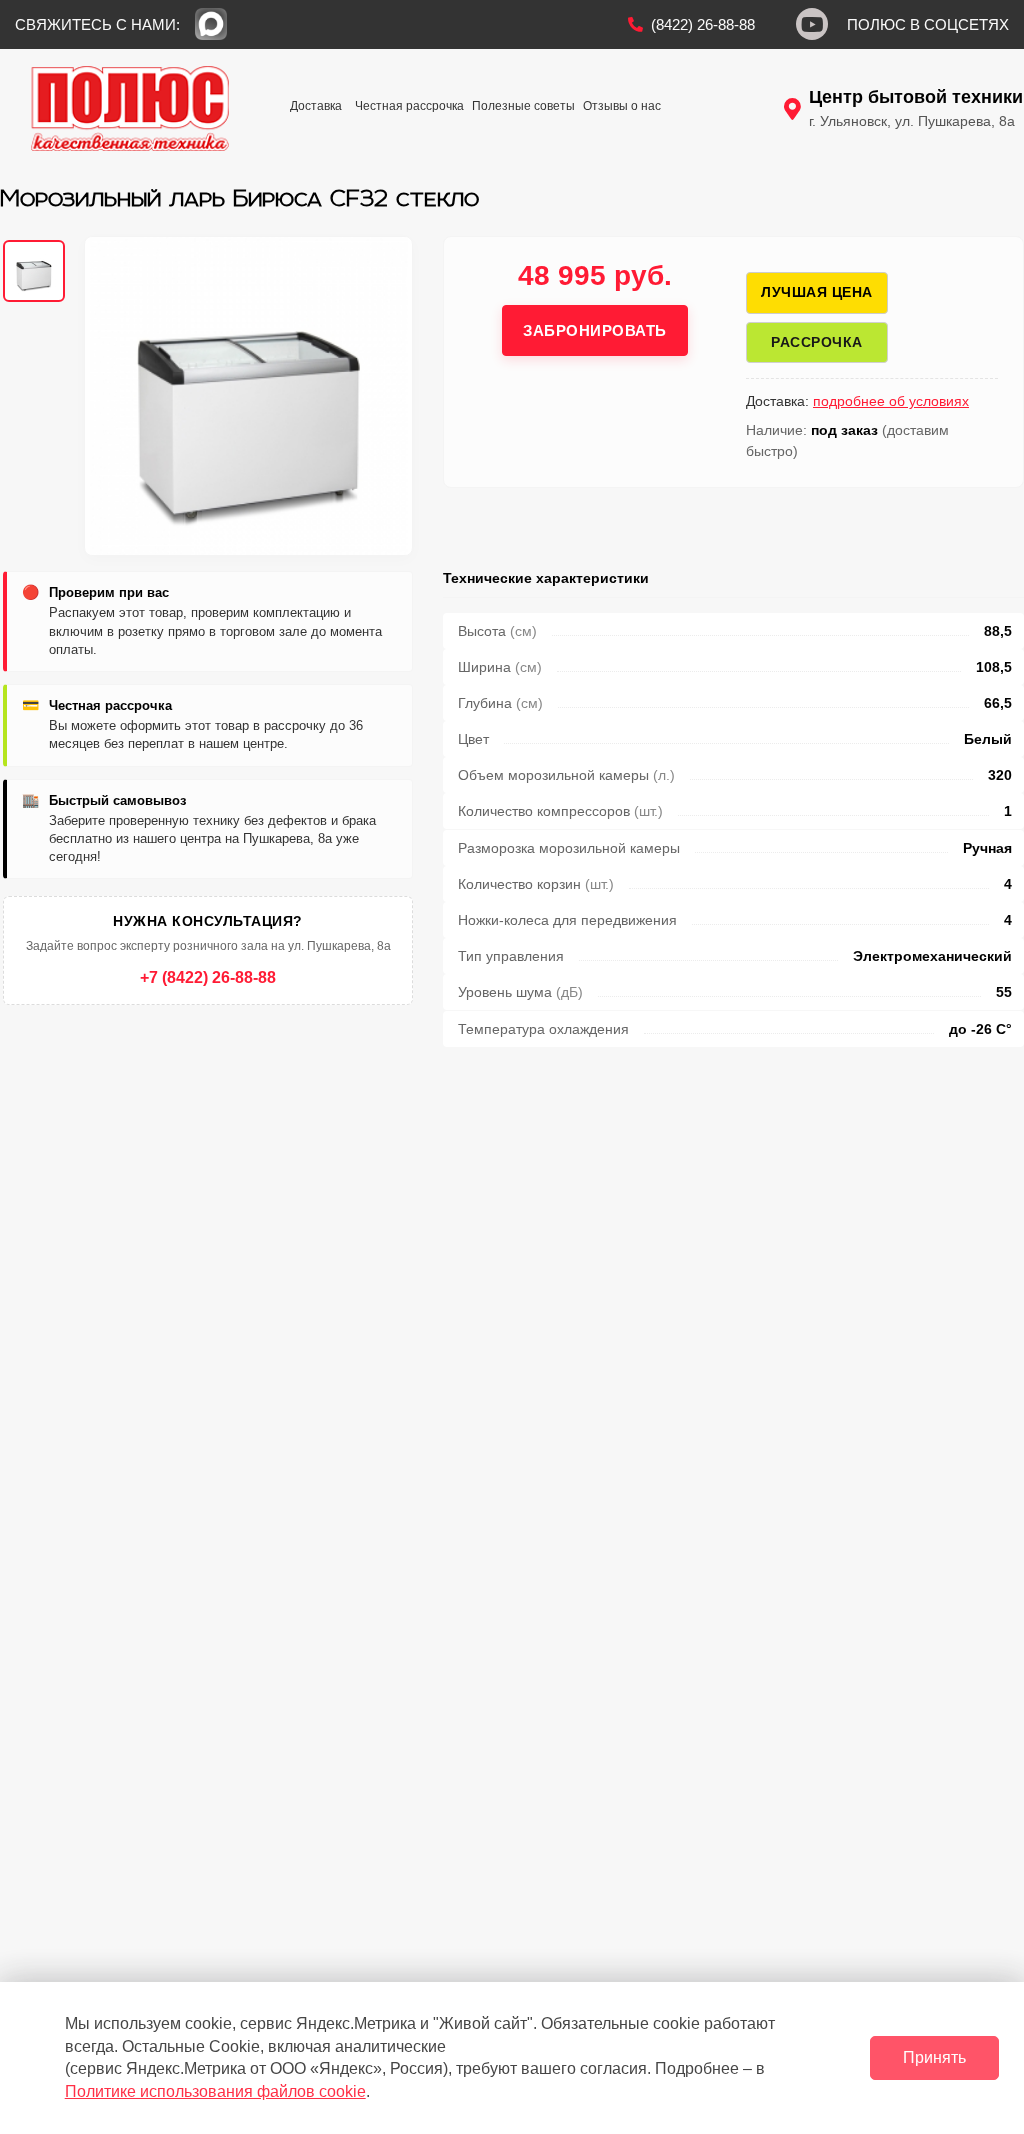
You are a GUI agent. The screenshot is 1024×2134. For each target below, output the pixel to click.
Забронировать (595, 330)
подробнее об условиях (891, 401)
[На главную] (130, 108)
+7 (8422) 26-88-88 (208, 977)
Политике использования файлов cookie (215, 2091)
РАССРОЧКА (817, 342)
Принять (934, 2057)
